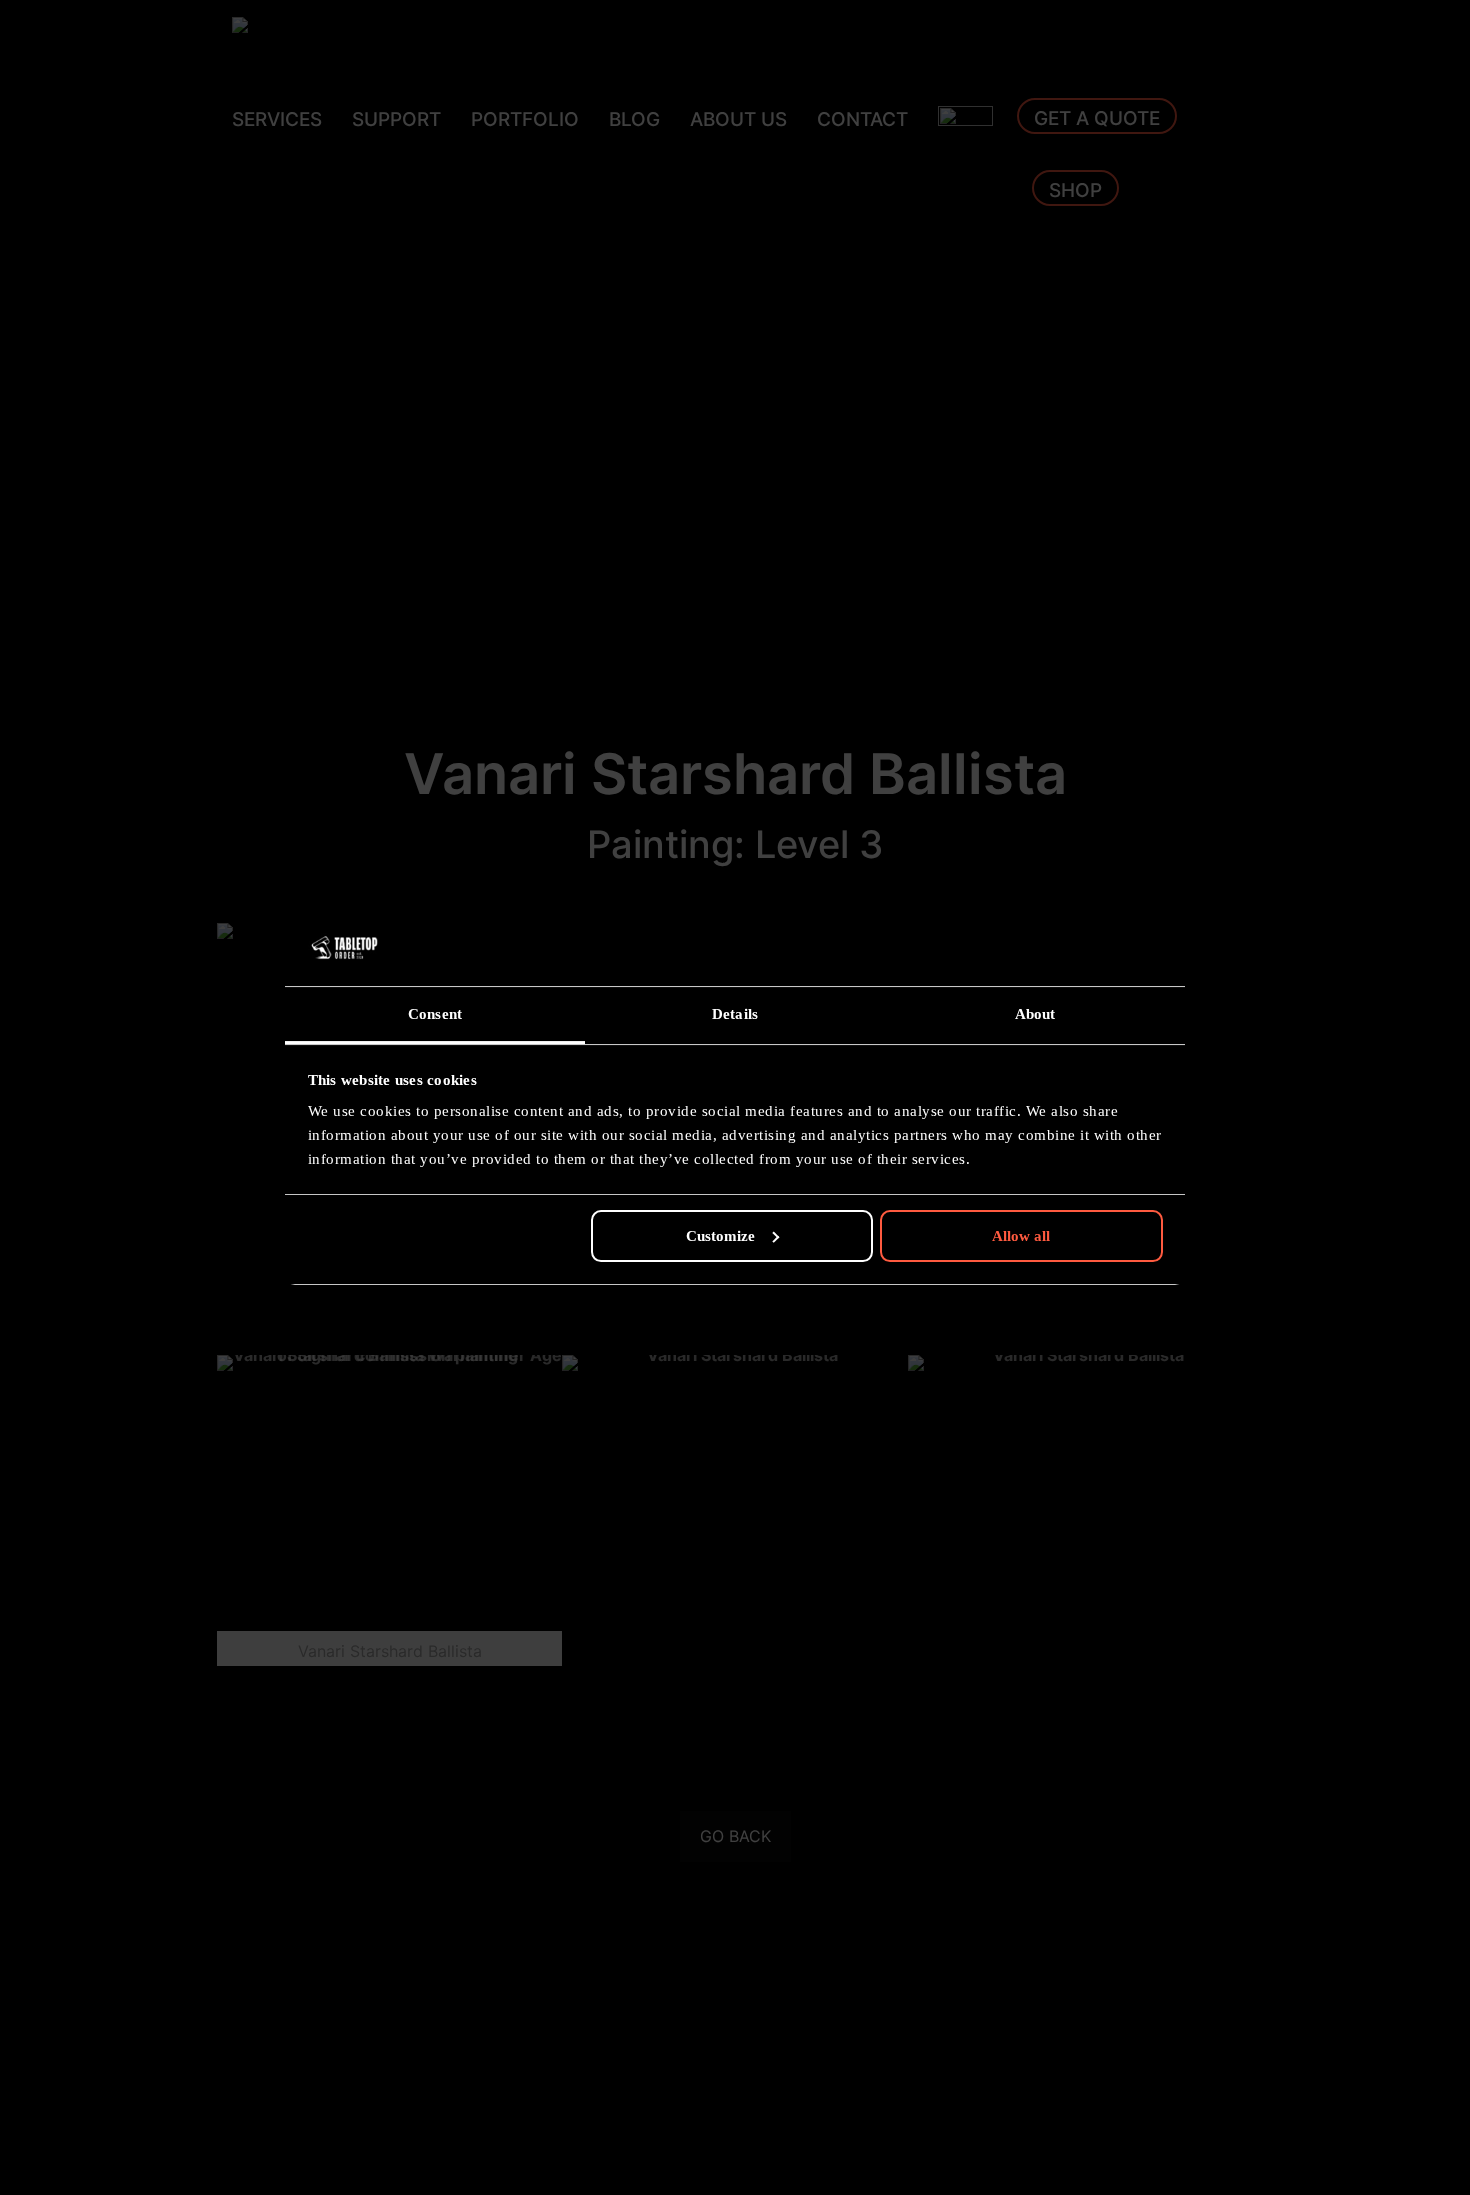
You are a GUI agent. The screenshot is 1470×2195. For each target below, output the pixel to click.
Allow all (1021, 1236)
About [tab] (1035, 1014)
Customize (720, 1236)
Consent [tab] (435, 1014)
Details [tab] (735, 1014)
